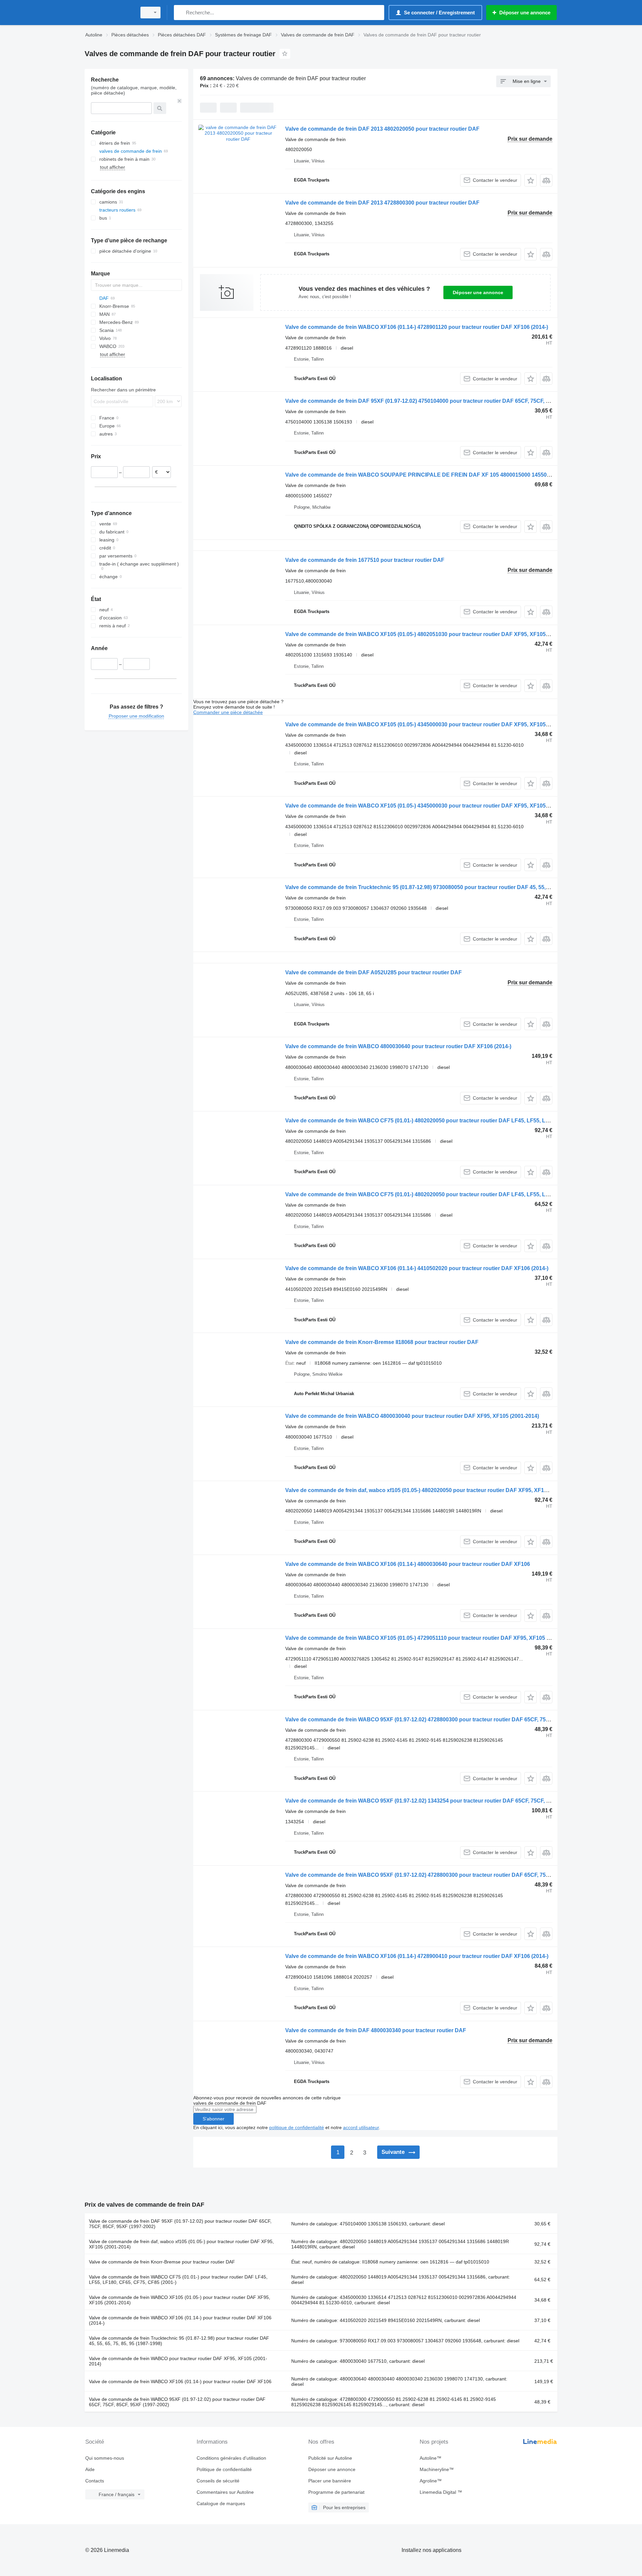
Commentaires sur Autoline (225, 2492)
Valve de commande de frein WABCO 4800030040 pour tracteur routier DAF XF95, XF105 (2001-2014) (412, 1416)
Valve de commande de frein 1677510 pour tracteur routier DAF (365, 560)
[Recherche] (180, 13)
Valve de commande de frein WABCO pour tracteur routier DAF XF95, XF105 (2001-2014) (178, 2361)
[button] (530, 180)
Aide (90, 2469)
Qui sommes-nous (105, 2458)
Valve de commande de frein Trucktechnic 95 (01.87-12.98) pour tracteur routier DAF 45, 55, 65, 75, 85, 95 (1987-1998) (179, 2341)
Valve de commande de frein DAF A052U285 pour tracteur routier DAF (373, 972)
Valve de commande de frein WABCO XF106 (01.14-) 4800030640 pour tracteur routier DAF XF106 (408, 1564)
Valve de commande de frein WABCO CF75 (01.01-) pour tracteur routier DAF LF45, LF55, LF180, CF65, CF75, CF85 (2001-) (178, 2280)
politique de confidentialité (297, 2127)
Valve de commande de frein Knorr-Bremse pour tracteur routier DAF (162, 2262)
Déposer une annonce (478, 292)
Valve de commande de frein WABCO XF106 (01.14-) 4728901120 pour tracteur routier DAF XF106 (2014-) (417, 327)
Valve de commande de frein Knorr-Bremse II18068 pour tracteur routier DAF (382, 1342)
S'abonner (213, 2119)
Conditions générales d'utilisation (231, 2458)
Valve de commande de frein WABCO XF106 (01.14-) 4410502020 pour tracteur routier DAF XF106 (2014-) (417, 1268)
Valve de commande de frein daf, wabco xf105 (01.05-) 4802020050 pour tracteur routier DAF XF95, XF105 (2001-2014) (433, 1490)
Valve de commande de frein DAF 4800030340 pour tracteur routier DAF (376, 2030)
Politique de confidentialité (224, 2469)
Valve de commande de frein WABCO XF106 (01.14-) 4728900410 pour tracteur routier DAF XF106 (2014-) (417, 1956)
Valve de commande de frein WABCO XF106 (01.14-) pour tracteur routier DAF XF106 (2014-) (180, 2320)
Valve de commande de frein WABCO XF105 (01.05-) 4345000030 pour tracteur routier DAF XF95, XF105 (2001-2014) (431, 724)
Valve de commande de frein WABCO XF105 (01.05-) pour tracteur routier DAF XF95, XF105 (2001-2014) (180, 2300)
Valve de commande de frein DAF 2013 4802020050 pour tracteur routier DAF (382, 129)
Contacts (95, 2481)
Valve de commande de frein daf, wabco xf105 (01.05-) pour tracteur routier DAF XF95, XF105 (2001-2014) (181, 2244)
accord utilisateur (361, 2127)
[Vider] (180, 101)
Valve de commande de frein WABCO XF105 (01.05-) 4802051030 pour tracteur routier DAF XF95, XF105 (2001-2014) (431, 634)
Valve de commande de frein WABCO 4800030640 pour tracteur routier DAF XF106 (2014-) (398, 1046)
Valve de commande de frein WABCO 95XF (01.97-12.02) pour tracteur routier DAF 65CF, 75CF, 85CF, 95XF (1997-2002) (177, 2402)
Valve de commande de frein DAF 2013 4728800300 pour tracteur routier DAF (382, 203)
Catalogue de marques (221, 2503)
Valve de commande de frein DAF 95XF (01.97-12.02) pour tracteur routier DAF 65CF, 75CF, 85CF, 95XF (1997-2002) (180, 2224)
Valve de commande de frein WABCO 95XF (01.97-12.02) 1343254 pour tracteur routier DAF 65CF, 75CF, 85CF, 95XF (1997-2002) (445, 1801)
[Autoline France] (109, 13)
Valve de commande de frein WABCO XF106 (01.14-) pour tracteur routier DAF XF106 (180, 2381)
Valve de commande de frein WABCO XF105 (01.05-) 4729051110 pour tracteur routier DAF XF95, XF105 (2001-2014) (430, 1638)
